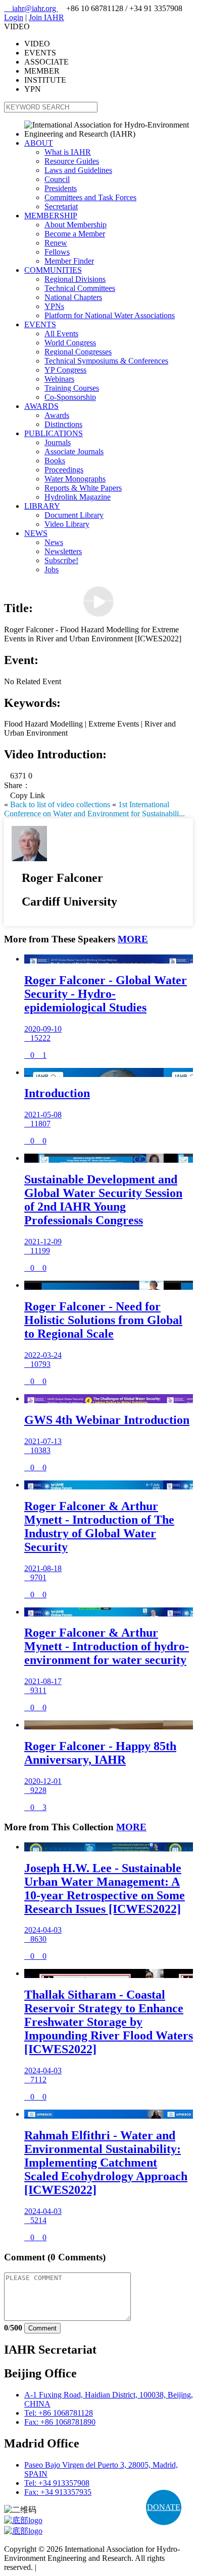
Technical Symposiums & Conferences (106, 361)
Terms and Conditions (73, 2567)
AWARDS (41, 406)
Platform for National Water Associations (110, 315)
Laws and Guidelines (78, 170)
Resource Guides (72, 161)
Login (14, 17)
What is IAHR (68, 152)
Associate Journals (74, 452)
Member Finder (69, 261)
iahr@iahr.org (31, 8)
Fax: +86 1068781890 (60, 2422)
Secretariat (61, 206)
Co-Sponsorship (70, 397)
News (54, 542)
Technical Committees (80, 288)
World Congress (70, 343)
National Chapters (73, 297)
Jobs (52, 570)
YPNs (54, 306)
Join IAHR (46, 17)
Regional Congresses (78, 352)
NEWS (36, 533)
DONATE (164, 2507)
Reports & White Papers (83, 488)
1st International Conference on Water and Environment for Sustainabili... (94, 809)
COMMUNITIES (53, 270)
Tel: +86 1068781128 (59, 2413)
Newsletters (63, 551)
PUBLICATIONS (54, 433)
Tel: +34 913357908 (57, 2483)
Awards (57, 415)
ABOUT (39, 143)
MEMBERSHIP (51, 216)
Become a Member (75, 234)
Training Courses (72, 388)
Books (55, 461)
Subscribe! (61, 560)
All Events (61, 334)
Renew (56, 243)
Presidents (61, 188)
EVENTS (40, 324)
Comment (42, 2328)
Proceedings (64, 470)
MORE (133, 939)
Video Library (67, 524)
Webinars (59, 379)
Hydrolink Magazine (78, 497)
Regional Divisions (75, 279)
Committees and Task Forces (90, 197)
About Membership (76, 225)
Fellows (57, 252)
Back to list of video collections (60, 804)
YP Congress (65, 370)
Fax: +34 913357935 (58, 2492)
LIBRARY (42, 506)
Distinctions (63, 424)
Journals (58, 442)
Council (57, 179)
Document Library (74, 515)
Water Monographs (75, 479)
